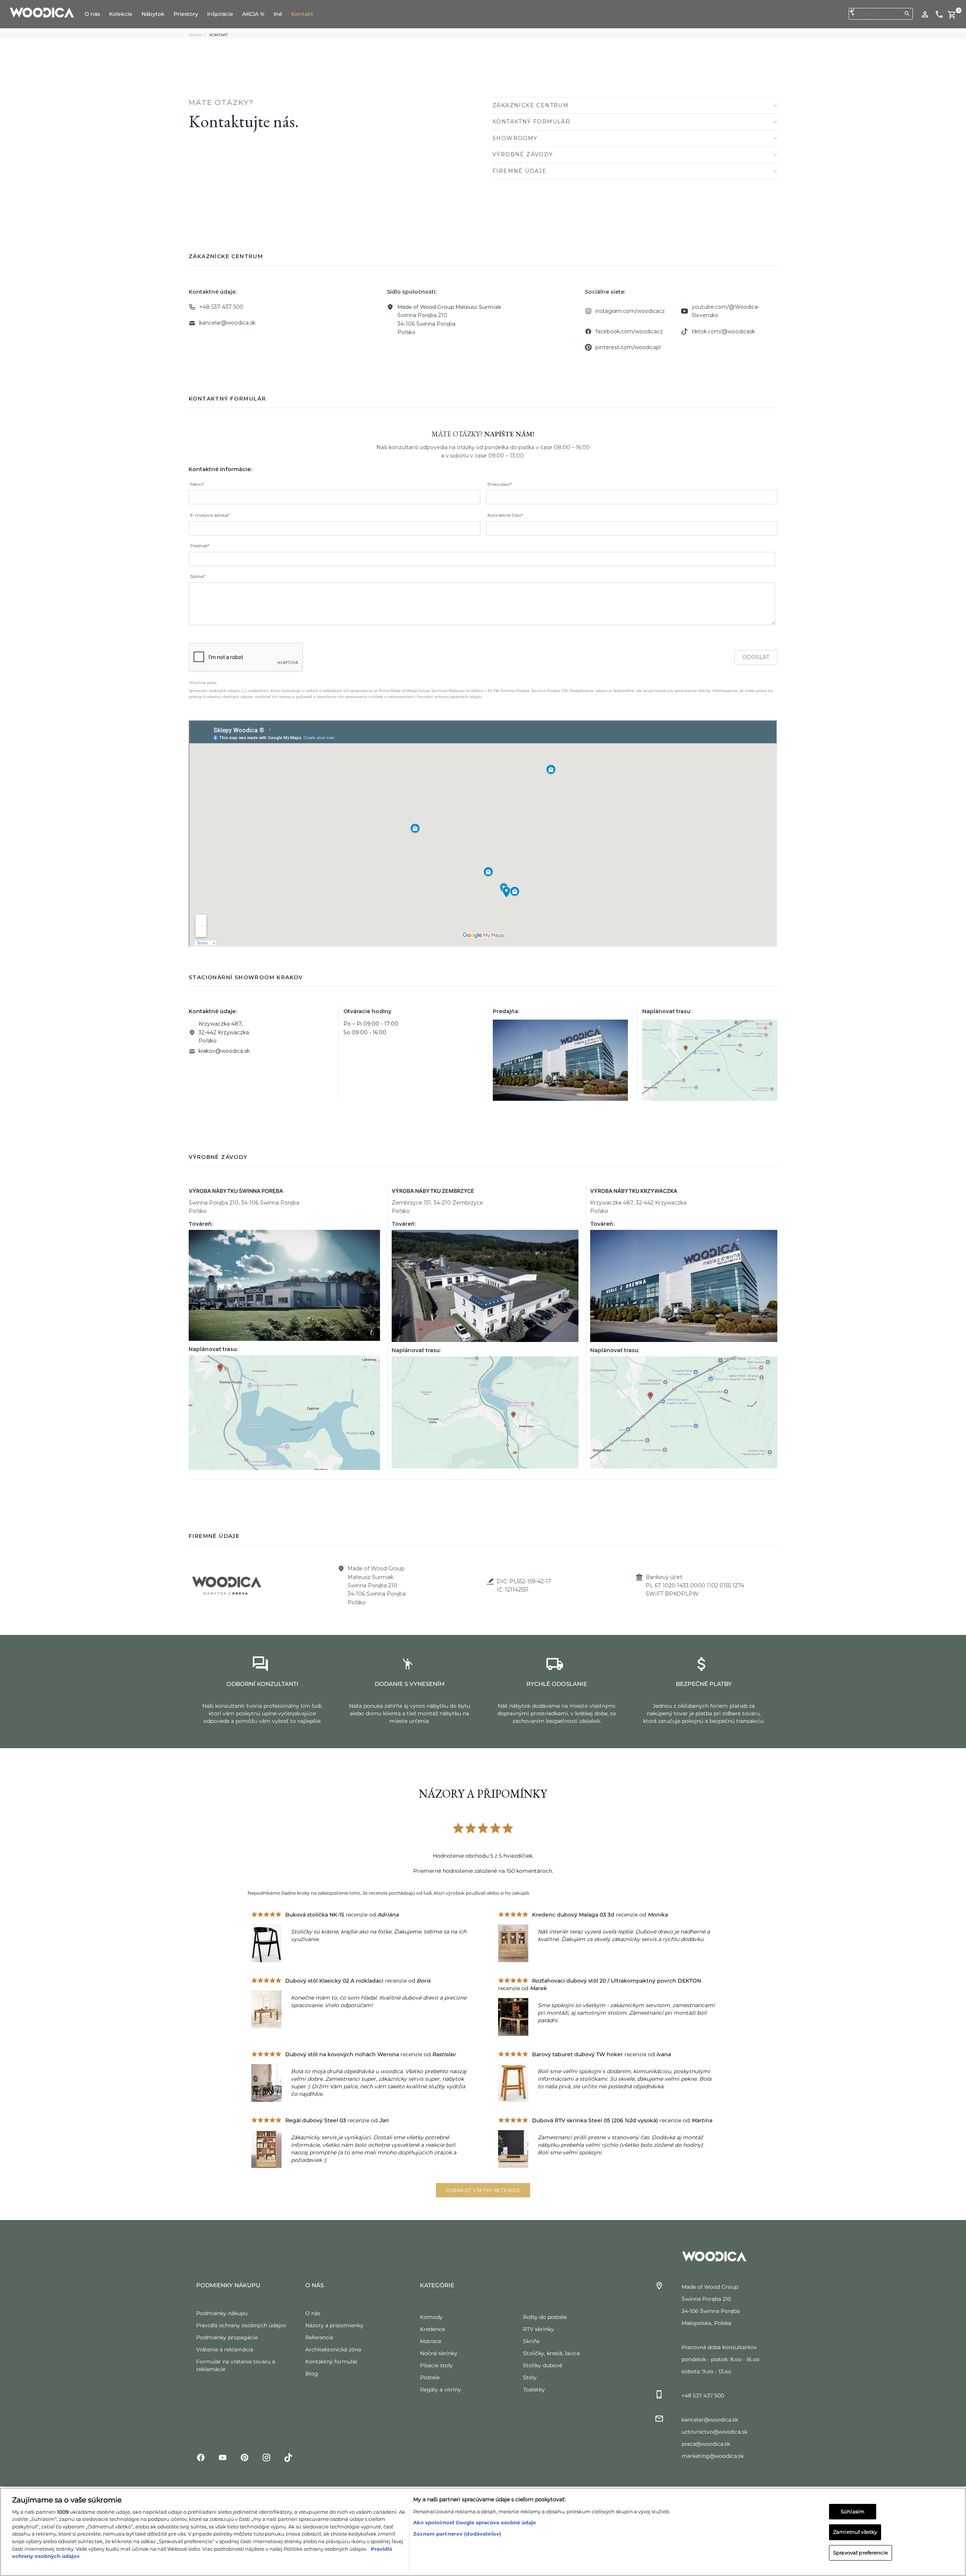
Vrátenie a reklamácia (225, 2350)
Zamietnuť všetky (855, 2532)
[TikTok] (288, 2457)
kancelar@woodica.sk (227, 323)
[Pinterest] (245, 2457)
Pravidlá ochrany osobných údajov (241, 2325)
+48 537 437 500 (221, 307)
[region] (483, 2532)
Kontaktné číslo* (505, 515)
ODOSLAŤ (756, 657)
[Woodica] (42, 12)
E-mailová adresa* (210, 515)
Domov (195, 35)
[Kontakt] (939, 14)
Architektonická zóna (333, 2350)
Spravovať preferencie (861, 2553)
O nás (313, 2313)
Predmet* (200, 546)
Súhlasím (853, 2511)
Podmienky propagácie (227, 2337)
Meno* (197, 484)
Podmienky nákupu (222, 2313)
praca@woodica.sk (706, 2444)
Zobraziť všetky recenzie (483, 2190)
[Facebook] (201, 2457)
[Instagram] (266, 2457)
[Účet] (925, 14)
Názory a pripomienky (334, 2325)
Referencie (319, 2337)
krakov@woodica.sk (224, 1051)
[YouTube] (223, 2457)
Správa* (198, 576)
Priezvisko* (500, 484)
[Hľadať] (907, 14)
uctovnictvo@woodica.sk (715, 2432)
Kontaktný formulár (331, 2362)
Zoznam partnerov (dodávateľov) (457, 2534)
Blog (312, 2374)
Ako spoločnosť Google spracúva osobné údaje (475, 2522)
